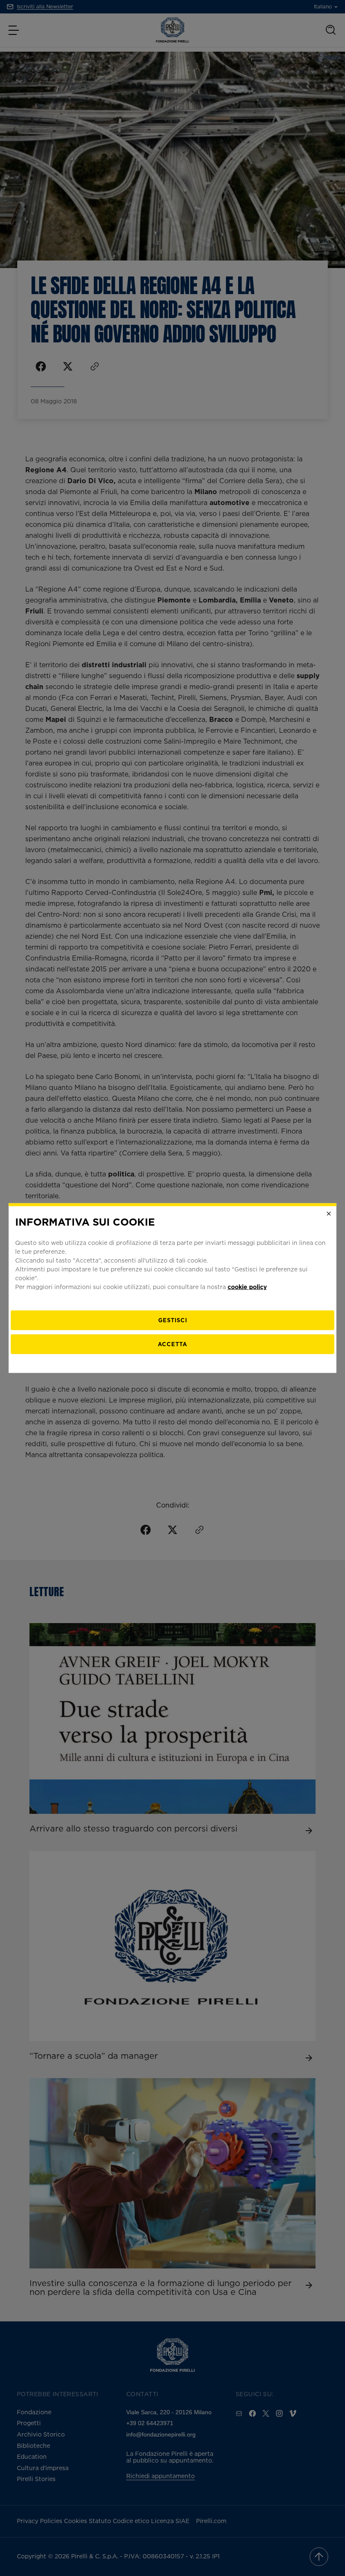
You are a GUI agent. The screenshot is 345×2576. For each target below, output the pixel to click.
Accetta (172, 1344)
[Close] (329, 1213)
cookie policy (247, 1287)
